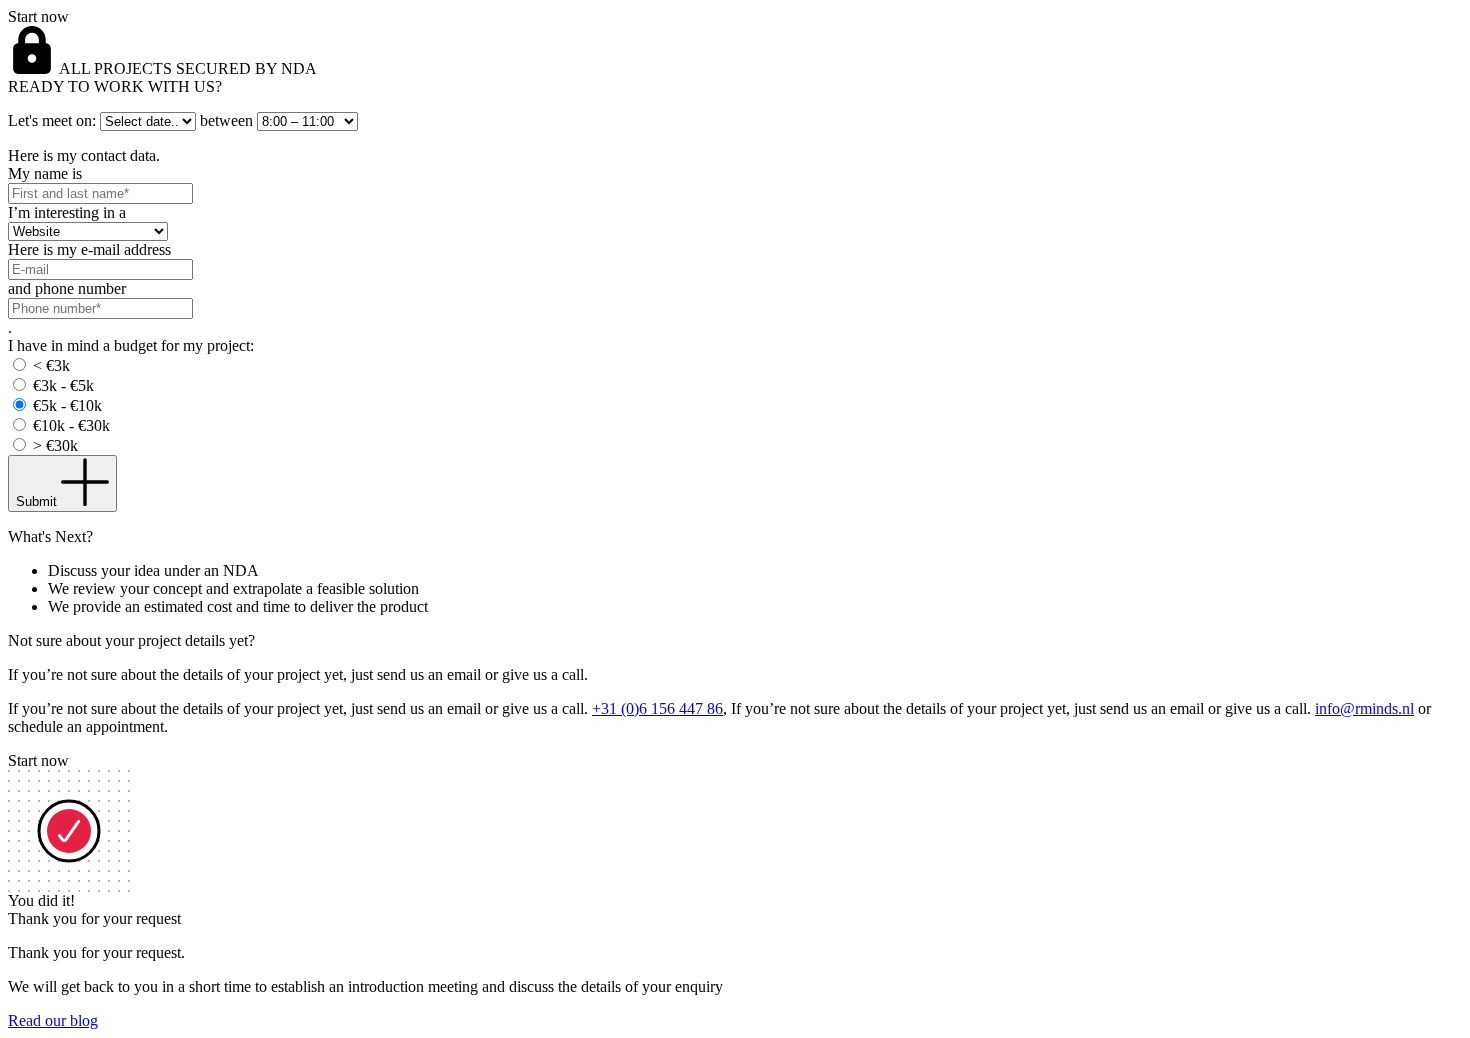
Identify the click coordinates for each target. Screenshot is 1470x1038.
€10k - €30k (71, 425)
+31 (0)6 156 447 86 (657, 708)
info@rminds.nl (1364, 708)
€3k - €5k (63, 385)
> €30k (55, 445)
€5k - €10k (67, 405)
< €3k (51, 365)
